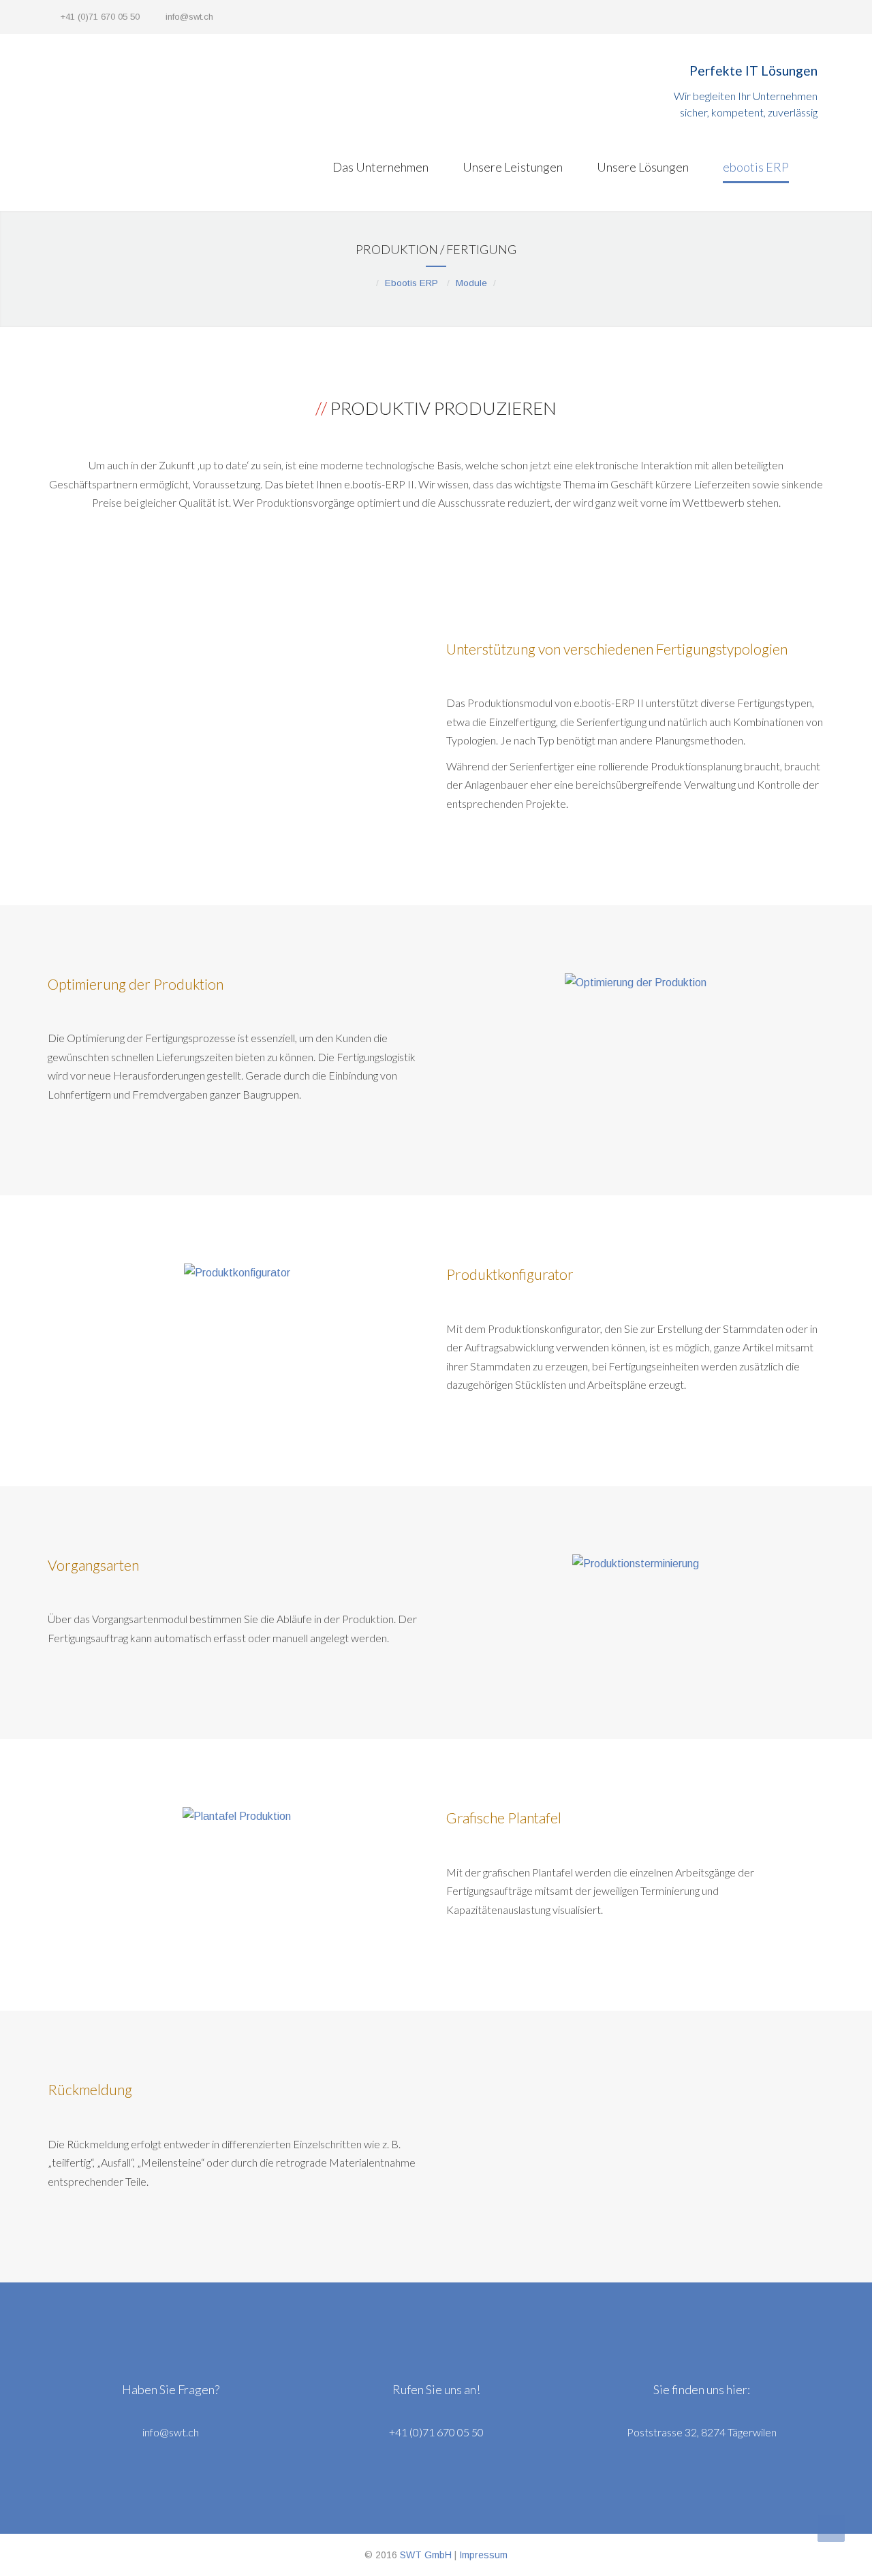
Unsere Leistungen (513, 167)
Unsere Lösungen (643, 167)
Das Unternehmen (380, 167)
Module (471, 283)
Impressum (483, 2555)
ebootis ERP (756, 167)
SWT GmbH (426, 2555)
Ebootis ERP (411, 283)
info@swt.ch (189, 17)
